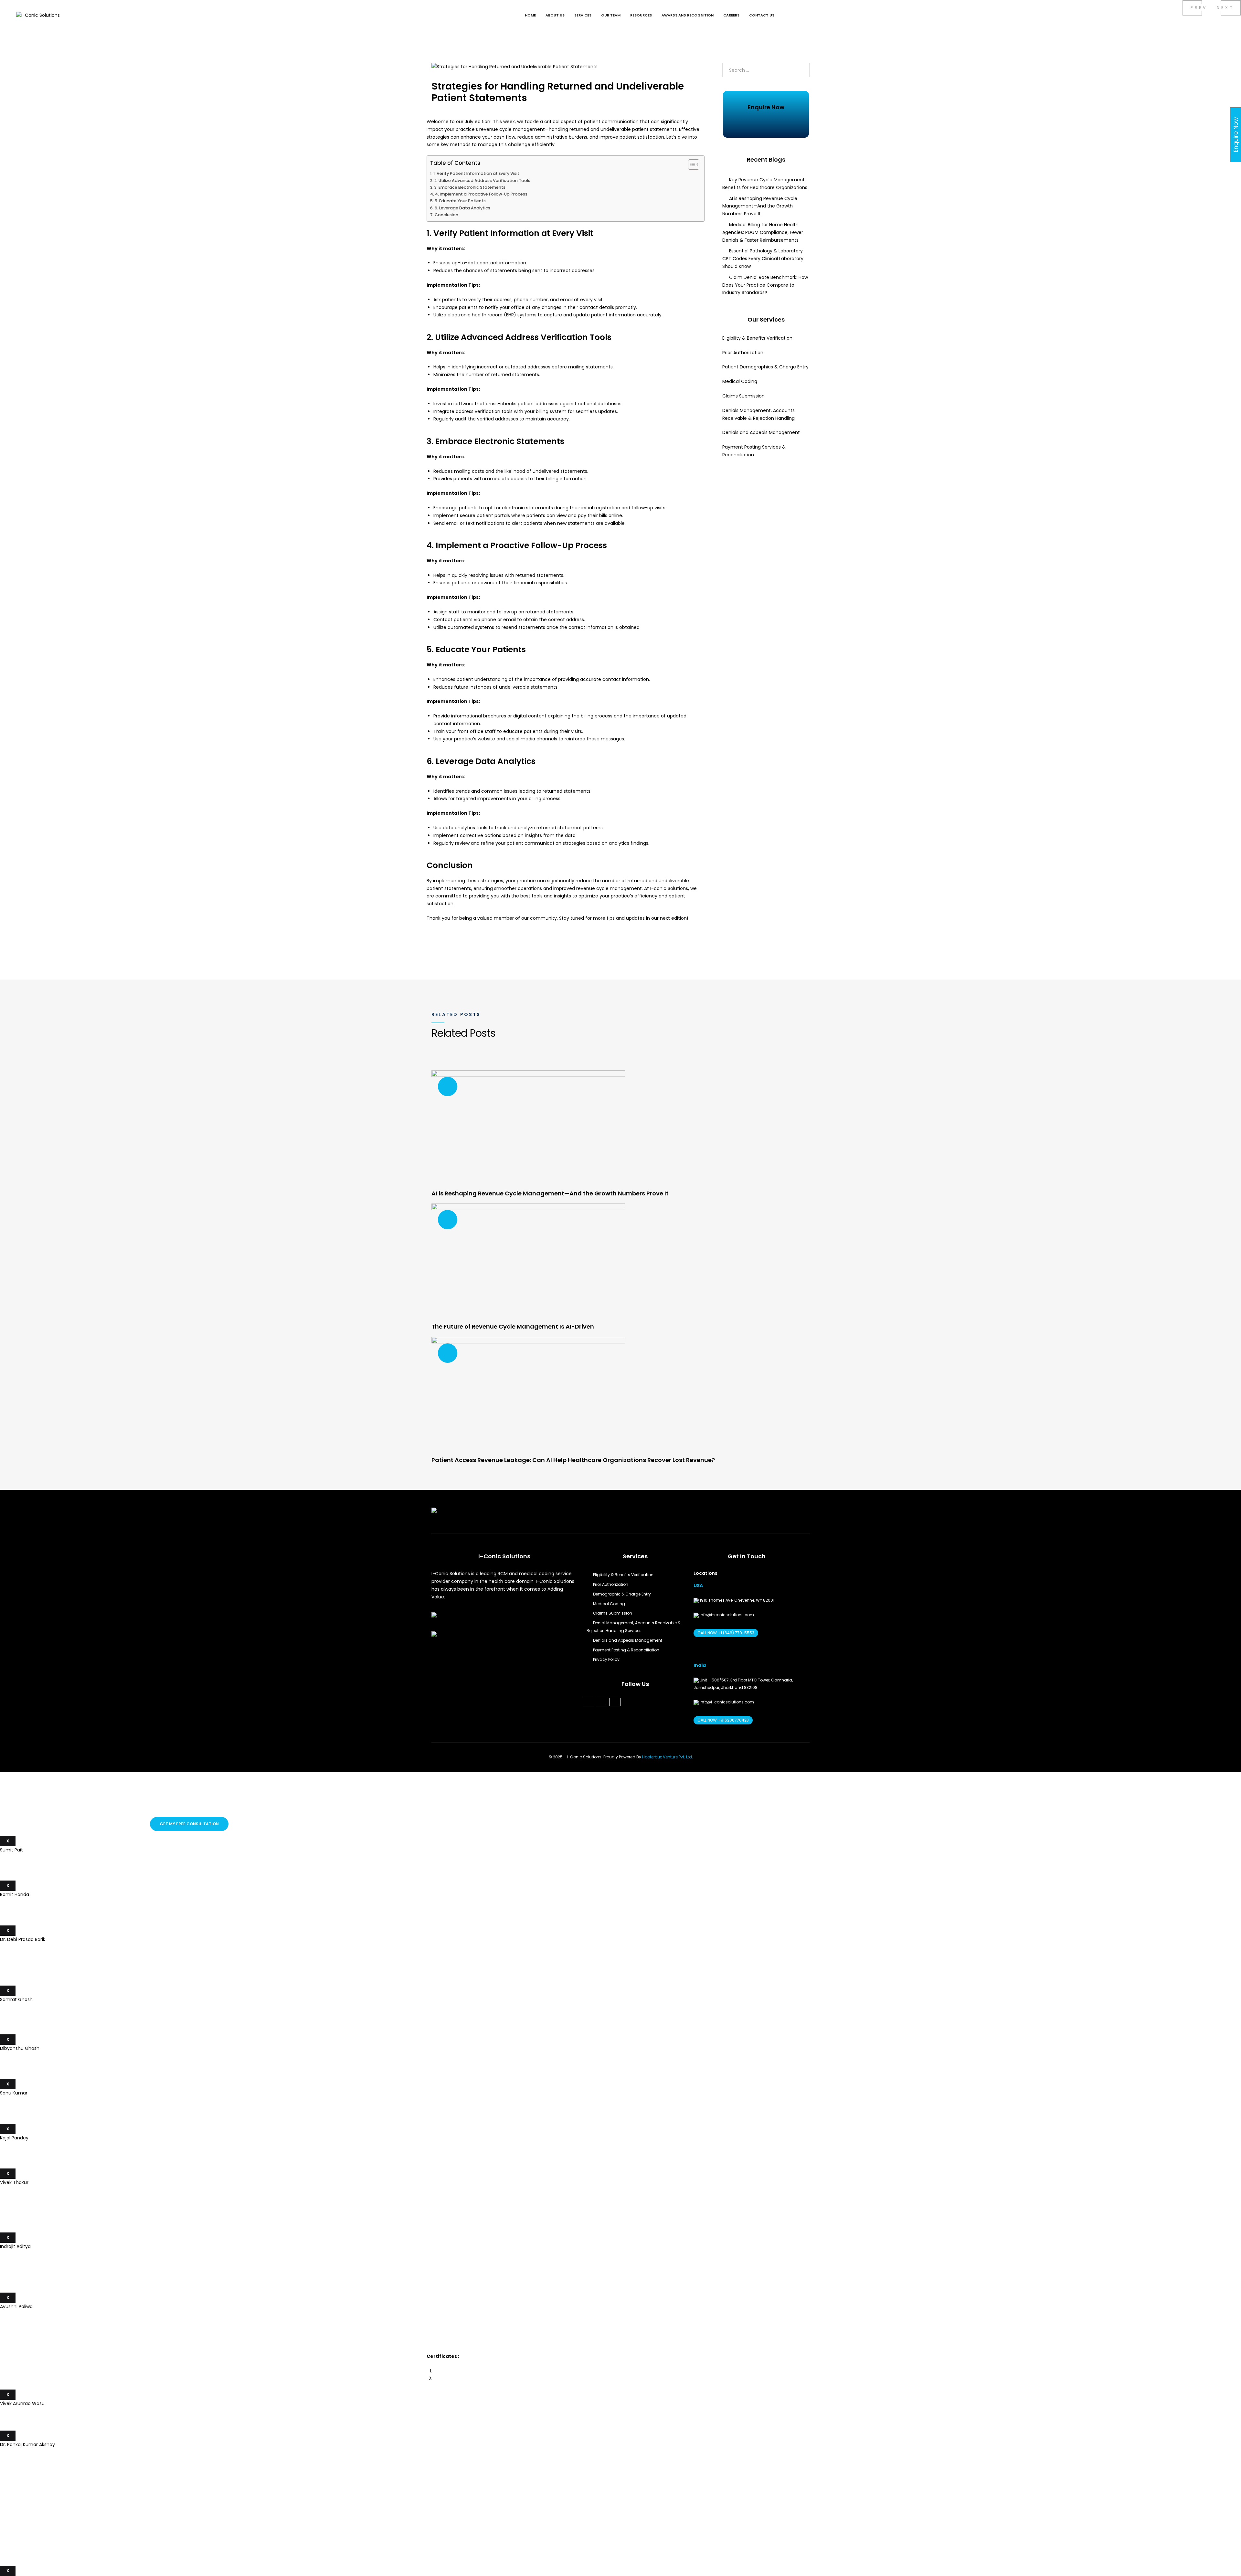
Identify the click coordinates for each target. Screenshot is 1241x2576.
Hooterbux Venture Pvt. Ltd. (668, 1757)
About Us (555, 15)
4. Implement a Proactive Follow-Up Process (481, 194)
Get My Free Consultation (189, 1824)
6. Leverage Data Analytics (462, 208)
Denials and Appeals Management (761, 432)
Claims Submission (743, 396)
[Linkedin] (602, 1702)
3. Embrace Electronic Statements (470, 187)
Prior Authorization (743, 353)
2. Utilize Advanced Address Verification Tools (482, 180)
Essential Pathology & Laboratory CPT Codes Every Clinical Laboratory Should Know (763, 259)
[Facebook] (588, 1702)
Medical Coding (741, 381)
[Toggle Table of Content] (690, 164)
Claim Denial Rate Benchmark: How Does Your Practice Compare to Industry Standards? (765, 285)
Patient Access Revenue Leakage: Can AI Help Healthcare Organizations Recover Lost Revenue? (573, 1460)
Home (530, 15)
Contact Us (762, 15)
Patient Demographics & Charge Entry (765, 367)
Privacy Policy (606, 1659)
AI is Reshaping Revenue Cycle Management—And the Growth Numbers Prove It (760, 206)
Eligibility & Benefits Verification (757, 338)
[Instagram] (615, 1702)
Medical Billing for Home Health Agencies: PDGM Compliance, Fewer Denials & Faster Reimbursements (763, 232)
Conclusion (446, 215)
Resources (641, 15)
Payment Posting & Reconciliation (626, 1650)
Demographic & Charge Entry (622, 1594)
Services (583, 15)
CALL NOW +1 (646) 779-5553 (726, 1633)
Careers (731, 15)
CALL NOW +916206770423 (723, 1720)
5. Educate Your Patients (460, 201)
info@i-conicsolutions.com (726, 1615)
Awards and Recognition (688, 15)
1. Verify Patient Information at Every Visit (476, 173)
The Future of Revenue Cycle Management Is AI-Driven (513, 1326)
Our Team (611, 15)
